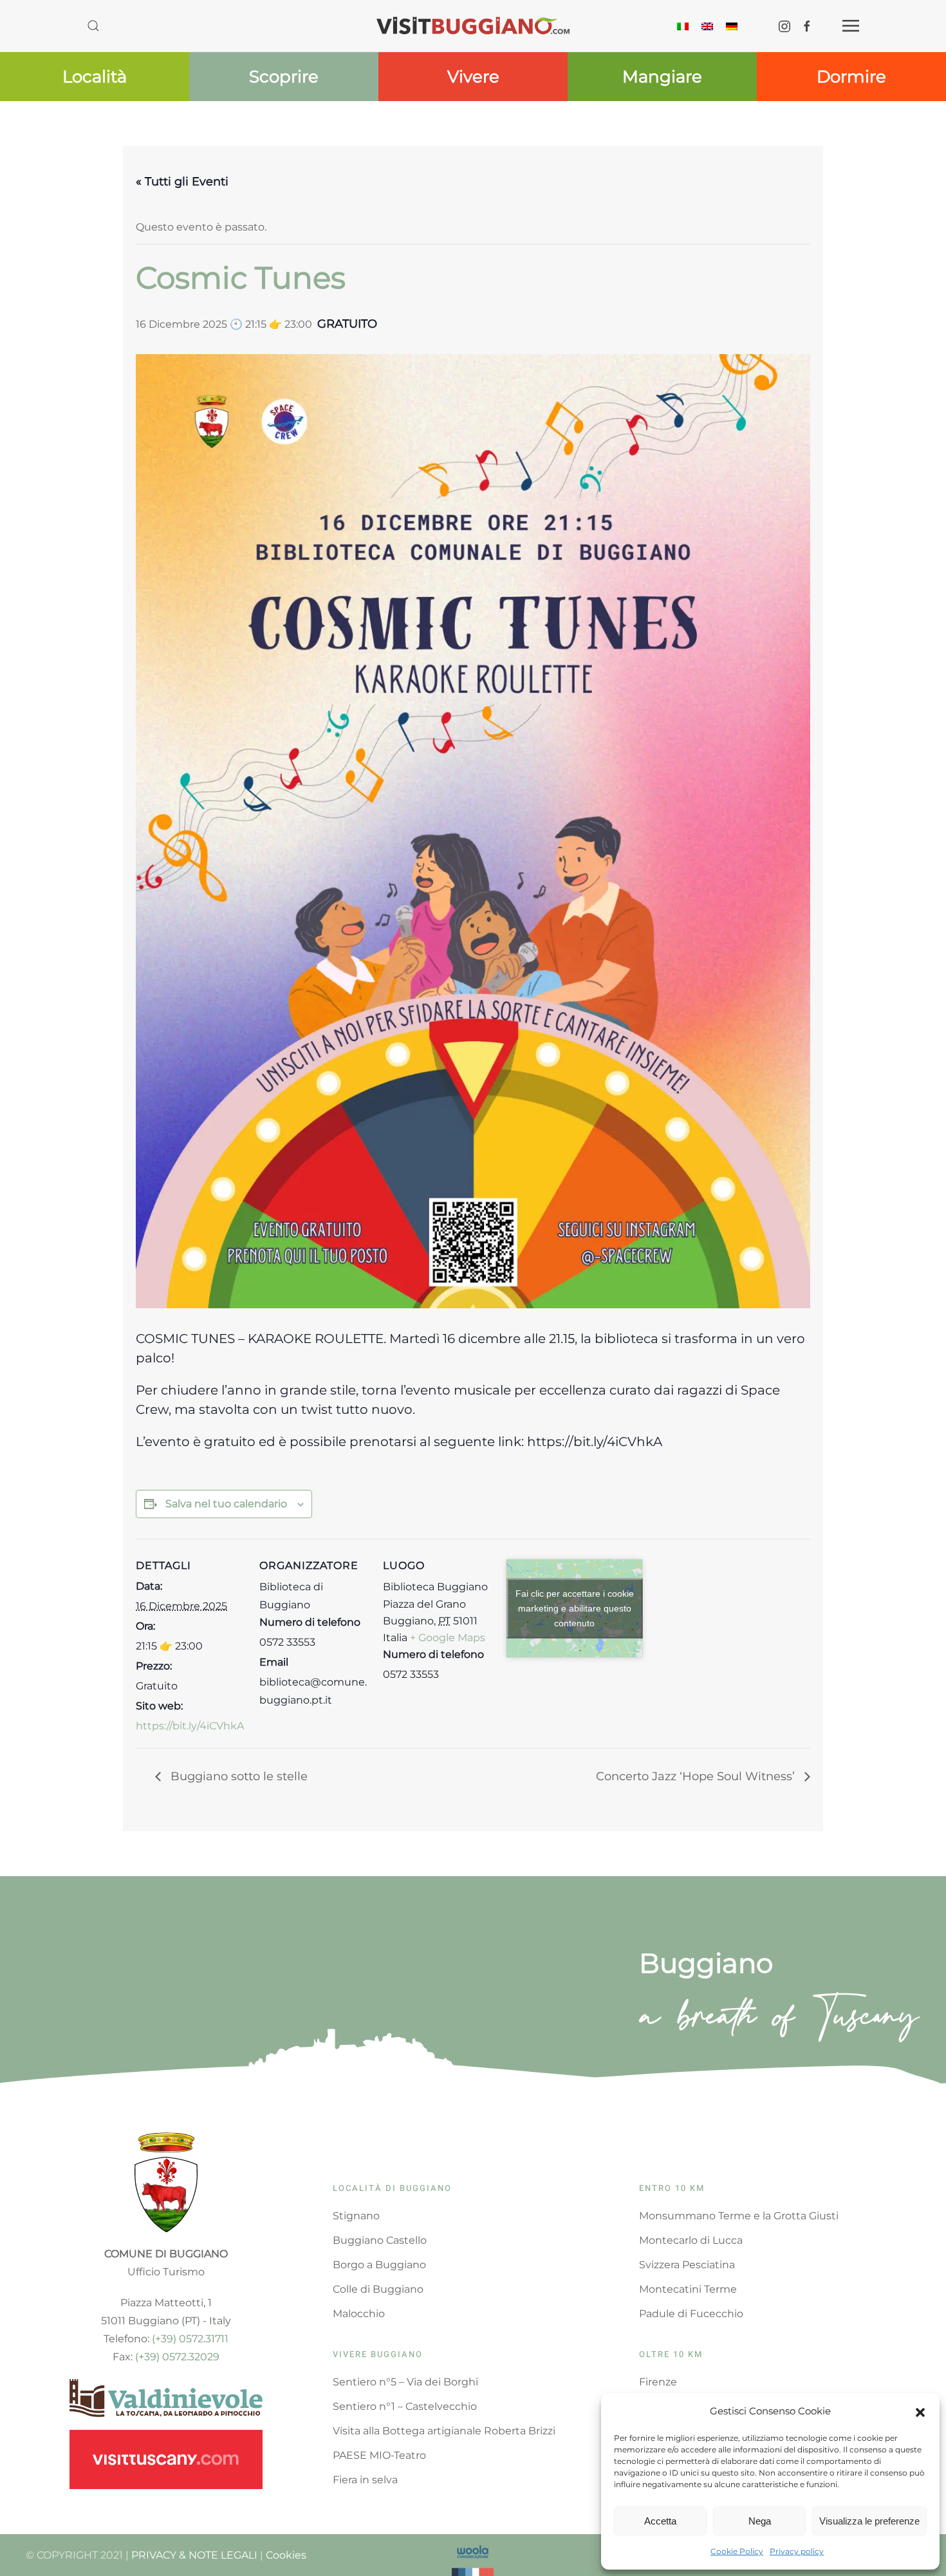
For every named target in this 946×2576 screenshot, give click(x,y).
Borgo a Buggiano (379, 2265)
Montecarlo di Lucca (691, 2240)
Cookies (286, 2555)
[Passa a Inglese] (707, 25)
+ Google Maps (448, 1638)
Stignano (356, 2216)
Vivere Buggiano (378, 2354)
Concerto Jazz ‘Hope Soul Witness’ (697, 1776)
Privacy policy (797, 2551)
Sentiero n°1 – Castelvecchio (405, 2406)
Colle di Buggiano (378, 2289)
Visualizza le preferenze (869, 2521)
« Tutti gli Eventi (182, 182)
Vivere (473, 77)
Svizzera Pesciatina (687, 2265)
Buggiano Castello (380, 2240)
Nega (760, 2521)
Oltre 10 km (671, 2354)
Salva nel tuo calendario (226, 1504)
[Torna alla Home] (473, 26)
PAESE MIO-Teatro (379, 2455)
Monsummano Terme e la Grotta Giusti (739, 2216)
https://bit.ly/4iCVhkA (190, 1726)
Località (95, 77)
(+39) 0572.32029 (177, 2357)
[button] (920, 2411)
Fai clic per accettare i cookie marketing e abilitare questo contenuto (575, 1608)
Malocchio (359, 2314)
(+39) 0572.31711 (190, 2339)
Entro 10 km (672, 2188)
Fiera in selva (365, 2480)
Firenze (658, 2382)
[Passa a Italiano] (683, 25)
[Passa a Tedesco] (732, 25)
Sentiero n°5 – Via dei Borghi (405, 2382)
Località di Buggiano (392, 2188)
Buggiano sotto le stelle (237, 1776)
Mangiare (662, 77)
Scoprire (284, 77)
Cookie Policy (737, 2551)
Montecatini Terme (688, 2289)
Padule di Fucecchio (691, 2314)
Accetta (660, 2521)
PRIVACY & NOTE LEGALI (194, 2555)
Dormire (851, 77)
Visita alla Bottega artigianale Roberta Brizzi (444, 2431)
